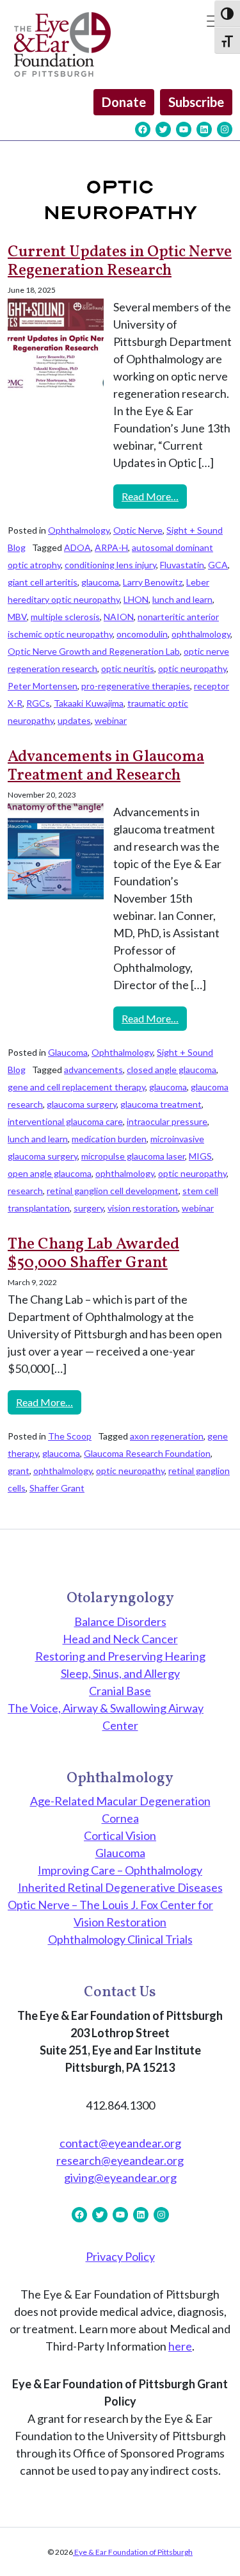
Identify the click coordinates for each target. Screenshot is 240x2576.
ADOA (77, 547)
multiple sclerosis (65, 617)
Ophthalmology (79, 530)
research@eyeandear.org (120, 2160)
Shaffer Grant (57, 1488)
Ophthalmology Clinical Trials (120, 1939)
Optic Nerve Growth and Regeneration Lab (94, 651)
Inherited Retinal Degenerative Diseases (120, 1887)
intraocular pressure (167, 1121)
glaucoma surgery (82, 1104)
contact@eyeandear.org (120, 2143)
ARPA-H (111, 547)
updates (74, 720)
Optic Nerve (138, 530)
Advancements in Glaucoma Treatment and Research (106, 767)
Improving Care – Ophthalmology (120, 1870)
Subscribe (196, 102)
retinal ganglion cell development (113, 1191)
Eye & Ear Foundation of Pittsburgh (133, 2552)
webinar (111, 720)
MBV (17, 617)
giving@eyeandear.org (120, 2178)
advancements (93, 1070)
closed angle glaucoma (172, 1070)
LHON (136, 599)
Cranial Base (120, 1691)
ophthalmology (201, 634)
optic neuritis (128, 669)
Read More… (154, 496)
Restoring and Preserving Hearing (120, 1656)
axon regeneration (167, 1436)
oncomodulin (142, 634)
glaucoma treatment (161, 1104)
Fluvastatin (182, 565)
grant (19, 1471)
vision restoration (143, 1208)
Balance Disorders (120, 1621)
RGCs (38, 703)
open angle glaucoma (50, 1173)
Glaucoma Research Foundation (147, 1453)
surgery (89, 1208)
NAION (119, 617)
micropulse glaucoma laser (133, 1156)
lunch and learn (182, 599)
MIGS (200, 1156)
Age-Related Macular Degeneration (120, 1801)
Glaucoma (68, 1052)
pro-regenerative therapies (136, 686)
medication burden (109, 1139)
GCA (218, 565)
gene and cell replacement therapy (76, 1087)
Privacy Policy (120, 2256)
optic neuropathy (192, 669)
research (25, 1191)
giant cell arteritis (43, 582)
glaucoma (100, 582)
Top (226, 2558)
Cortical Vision (120, 1835)
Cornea (120, 1818)
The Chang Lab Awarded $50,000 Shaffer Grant (93, 1254)
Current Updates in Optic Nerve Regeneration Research (120, 262)
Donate (124, 102)
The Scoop (70, 1436)
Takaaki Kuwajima (89, 703)
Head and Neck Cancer (120, 1639)
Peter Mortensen (43, 686)
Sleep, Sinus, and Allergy (120, 1673)
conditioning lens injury (110, 565)
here (180, 2346)
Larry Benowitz (153, 582)
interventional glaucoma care (65, 1121)
